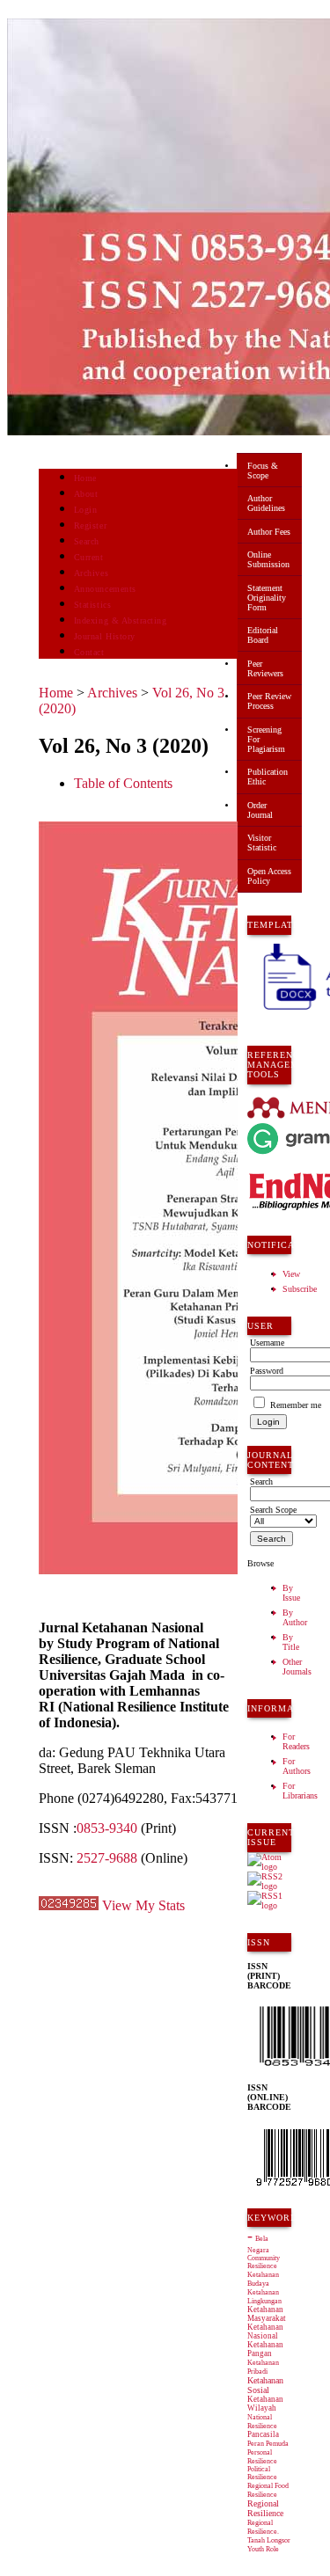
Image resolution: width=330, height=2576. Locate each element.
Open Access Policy (269, 876)
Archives (91, 573)
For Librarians (300, 1791)
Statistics (92, 605)
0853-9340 (107, 1828)
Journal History (105, 636)
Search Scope (273, 1510)
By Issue (291, 1593)
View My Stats (143, 1905)
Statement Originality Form (267, 598)
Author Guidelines (266, 503)
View (291, 1274)
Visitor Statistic (262, 843)
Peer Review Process (269, 701)
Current (89, 557)
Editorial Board (263, 635)
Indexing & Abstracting (120, 620)
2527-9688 (107, 1858)
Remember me (296, 1405)
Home (85, 478)
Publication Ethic (268, 777)
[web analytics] (69, 1905)
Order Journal (260, 810)
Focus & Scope (263, 471)
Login (86, 510)
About (86, 494)
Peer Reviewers (265, 668)
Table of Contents (123, 783)
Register (90, 525)
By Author (295, 1617)
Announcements (105, 589)
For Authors (297, 1766)
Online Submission (268, 559)
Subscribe (300, 1289)
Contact (89, 652)
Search (87, 541)
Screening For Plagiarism (266, 739)
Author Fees (269, 532)
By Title (291, 1642)
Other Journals (297, 1667)
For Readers (296, 1741)
